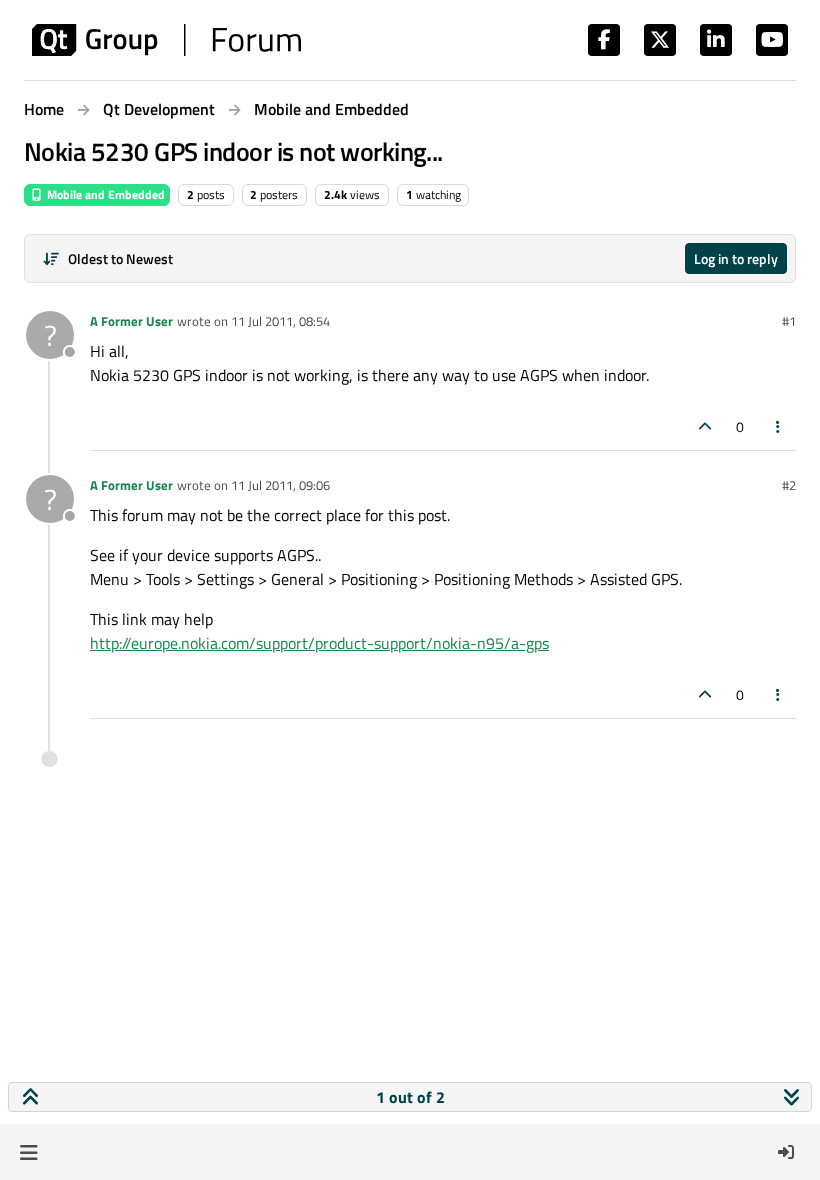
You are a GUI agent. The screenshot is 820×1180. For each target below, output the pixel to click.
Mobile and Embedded (104, 194)
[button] (28, 1152)
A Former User (131, 321)
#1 (789, 321)
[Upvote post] (705, 426)
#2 (789, 485)
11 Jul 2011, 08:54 (280, 321)
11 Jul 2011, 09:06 (280, 485)
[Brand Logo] (166, 40)
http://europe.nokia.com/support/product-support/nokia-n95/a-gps (319, 643)
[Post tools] (779, 426)
